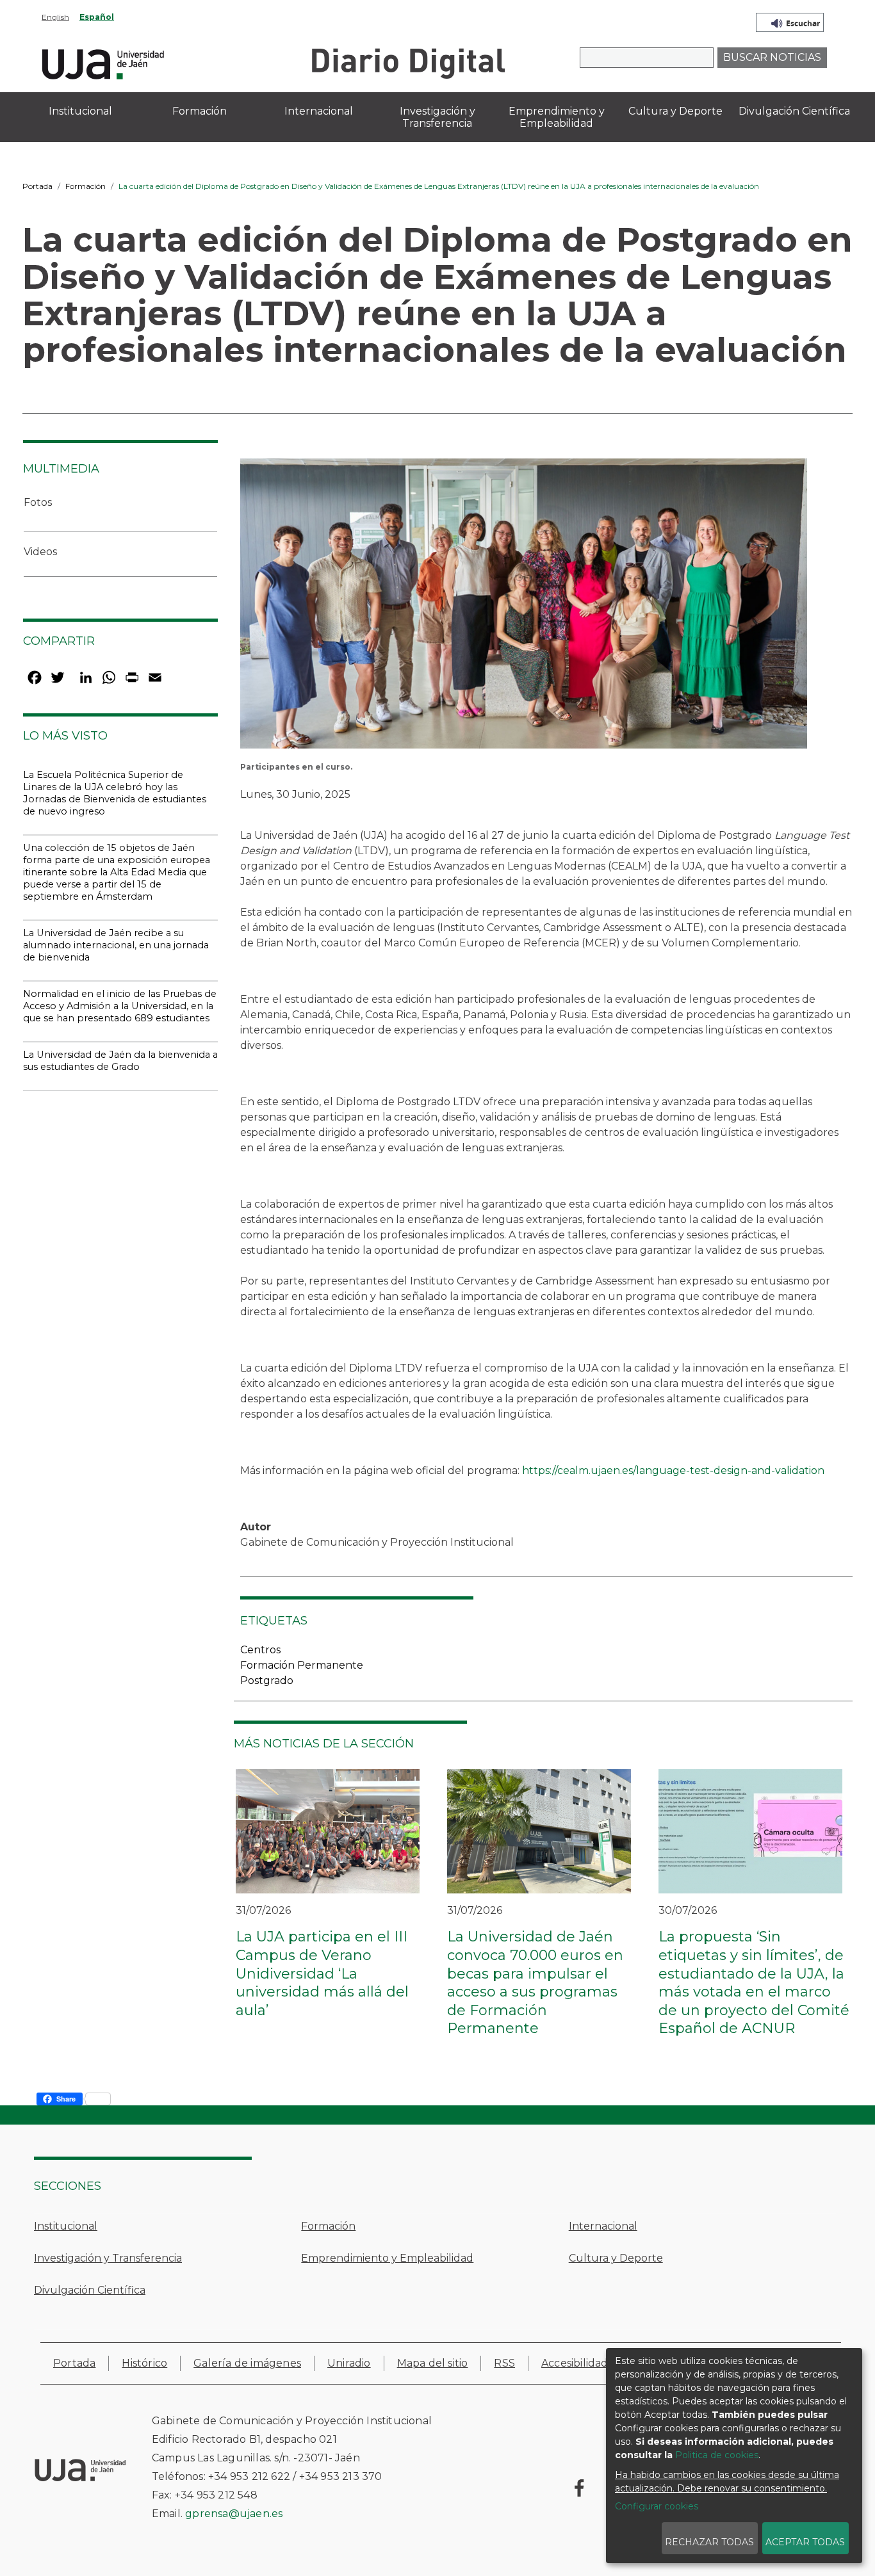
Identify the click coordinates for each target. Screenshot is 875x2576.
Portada (37, 186)
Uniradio (349, 2363)
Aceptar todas (805, 2542)
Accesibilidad (575, 2363)
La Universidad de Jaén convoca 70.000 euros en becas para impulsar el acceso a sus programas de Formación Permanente (535, 1982)
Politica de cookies (717, 2455)
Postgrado (267, 1681)
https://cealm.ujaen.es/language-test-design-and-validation (673, 1470)
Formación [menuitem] (200, 111)
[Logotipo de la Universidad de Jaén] (103, 62)
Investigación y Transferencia (108, 2258)
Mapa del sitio (433, 2363)
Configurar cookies (657, 2506)
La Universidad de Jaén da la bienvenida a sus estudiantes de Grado (120, 1061)
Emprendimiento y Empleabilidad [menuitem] (557, 117)
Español (97, 17)
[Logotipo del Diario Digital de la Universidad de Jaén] (408, 62)
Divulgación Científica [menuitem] (794, 111)
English (55, 17)
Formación (86, 186)
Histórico (144, 2363)
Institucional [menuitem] (80, 111)
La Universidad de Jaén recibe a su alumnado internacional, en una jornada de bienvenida (116, 945)
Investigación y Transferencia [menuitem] (437, 117)
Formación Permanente (302, 1665)
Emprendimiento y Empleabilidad (387, 2258)
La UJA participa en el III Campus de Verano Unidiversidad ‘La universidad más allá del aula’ (322, 1973)
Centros (260, 1650)
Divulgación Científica (90, 2290)
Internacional (603, 2226)
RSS (504, 2363)
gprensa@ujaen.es (234, 2514)
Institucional (66, 2226)
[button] (524, 608)
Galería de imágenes (247, 2363)
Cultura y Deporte (616, 2258)
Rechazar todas (709, 2542)
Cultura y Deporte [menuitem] (675, 111)
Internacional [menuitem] (319, 111)
